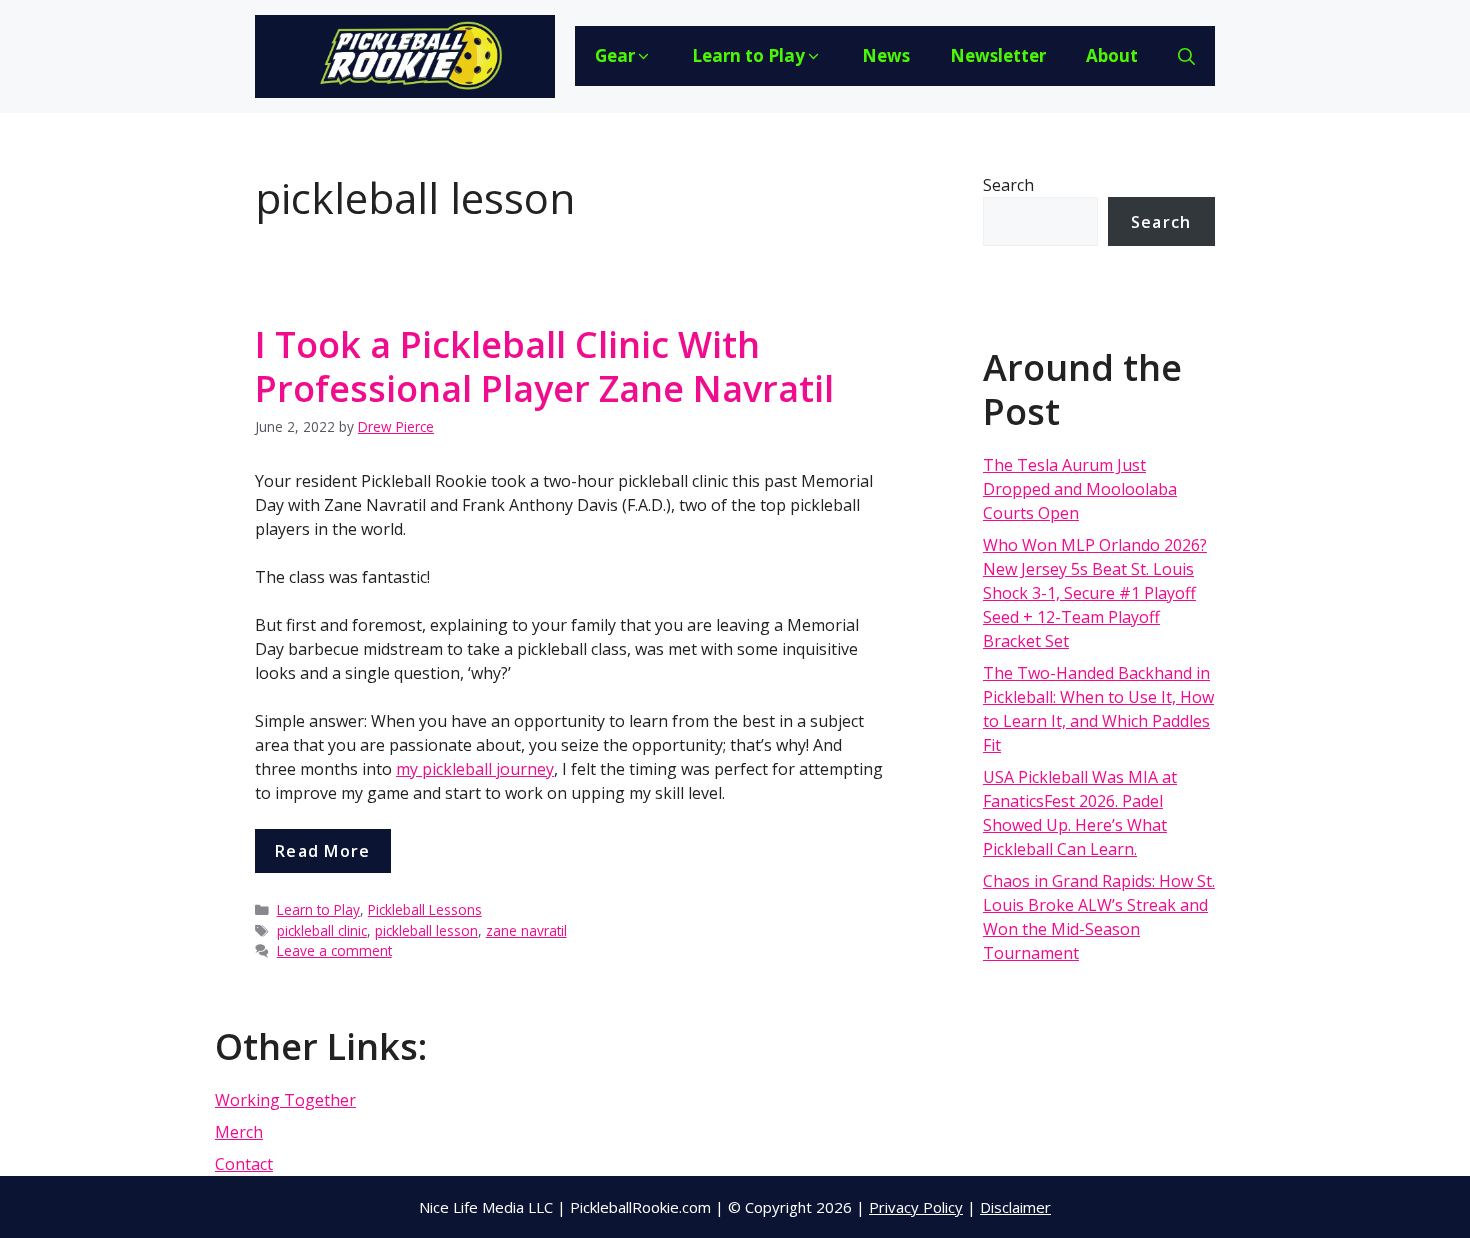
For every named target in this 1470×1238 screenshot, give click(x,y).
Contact (244, 1164)
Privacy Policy (916, 1207)
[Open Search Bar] (1186, 56)
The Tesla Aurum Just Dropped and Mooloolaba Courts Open (1080, 489)
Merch (239, 1132)
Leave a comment (334, 950)
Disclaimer (1015, 1207)
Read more (323, 851)
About (1112, 55)
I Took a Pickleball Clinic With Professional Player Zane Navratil (544, 366)
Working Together (285, 1100)
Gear (615, 55)
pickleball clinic (322, 930)
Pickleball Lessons (425, 909)
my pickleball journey (475, 769)
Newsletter (998, 55)
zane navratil (526, 930)
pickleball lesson (426, 930)
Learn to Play (748, 55)
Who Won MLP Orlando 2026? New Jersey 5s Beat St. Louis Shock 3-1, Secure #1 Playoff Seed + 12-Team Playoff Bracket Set (1095, 593)
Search (1008, 185)
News (886, 55)
